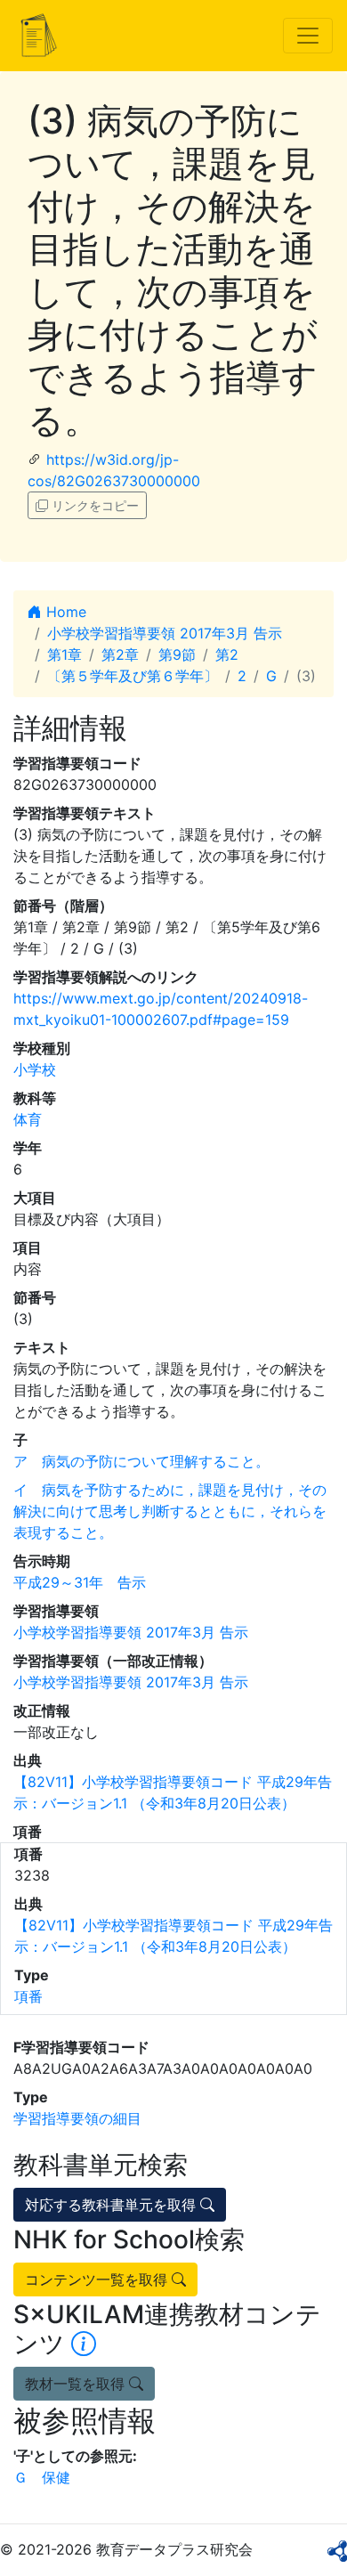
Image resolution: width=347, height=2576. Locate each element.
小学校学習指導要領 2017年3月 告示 (165, 633)
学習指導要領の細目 (77, 2118)
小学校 (35, 1069)
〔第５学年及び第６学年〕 (133, 676)
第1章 (65, 654)
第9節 (177, 654)
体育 (28, 1119)
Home (64, 612)
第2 (227, 654)
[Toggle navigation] (308, 36)
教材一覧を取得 (77, 2384)
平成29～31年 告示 (80, 1582)
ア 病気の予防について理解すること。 (141, 1461)
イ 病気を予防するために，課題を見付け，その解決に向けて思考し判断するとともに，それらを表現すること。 (170, 1511)
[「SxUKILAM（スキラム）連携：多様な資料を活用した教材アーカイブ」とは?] (84, 2344)
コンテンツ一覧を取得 (98, 2279)
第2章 (120, 654)
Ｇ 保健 (42, 2477)
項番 (28, 1996)
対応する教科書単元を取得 (113, 2205)
